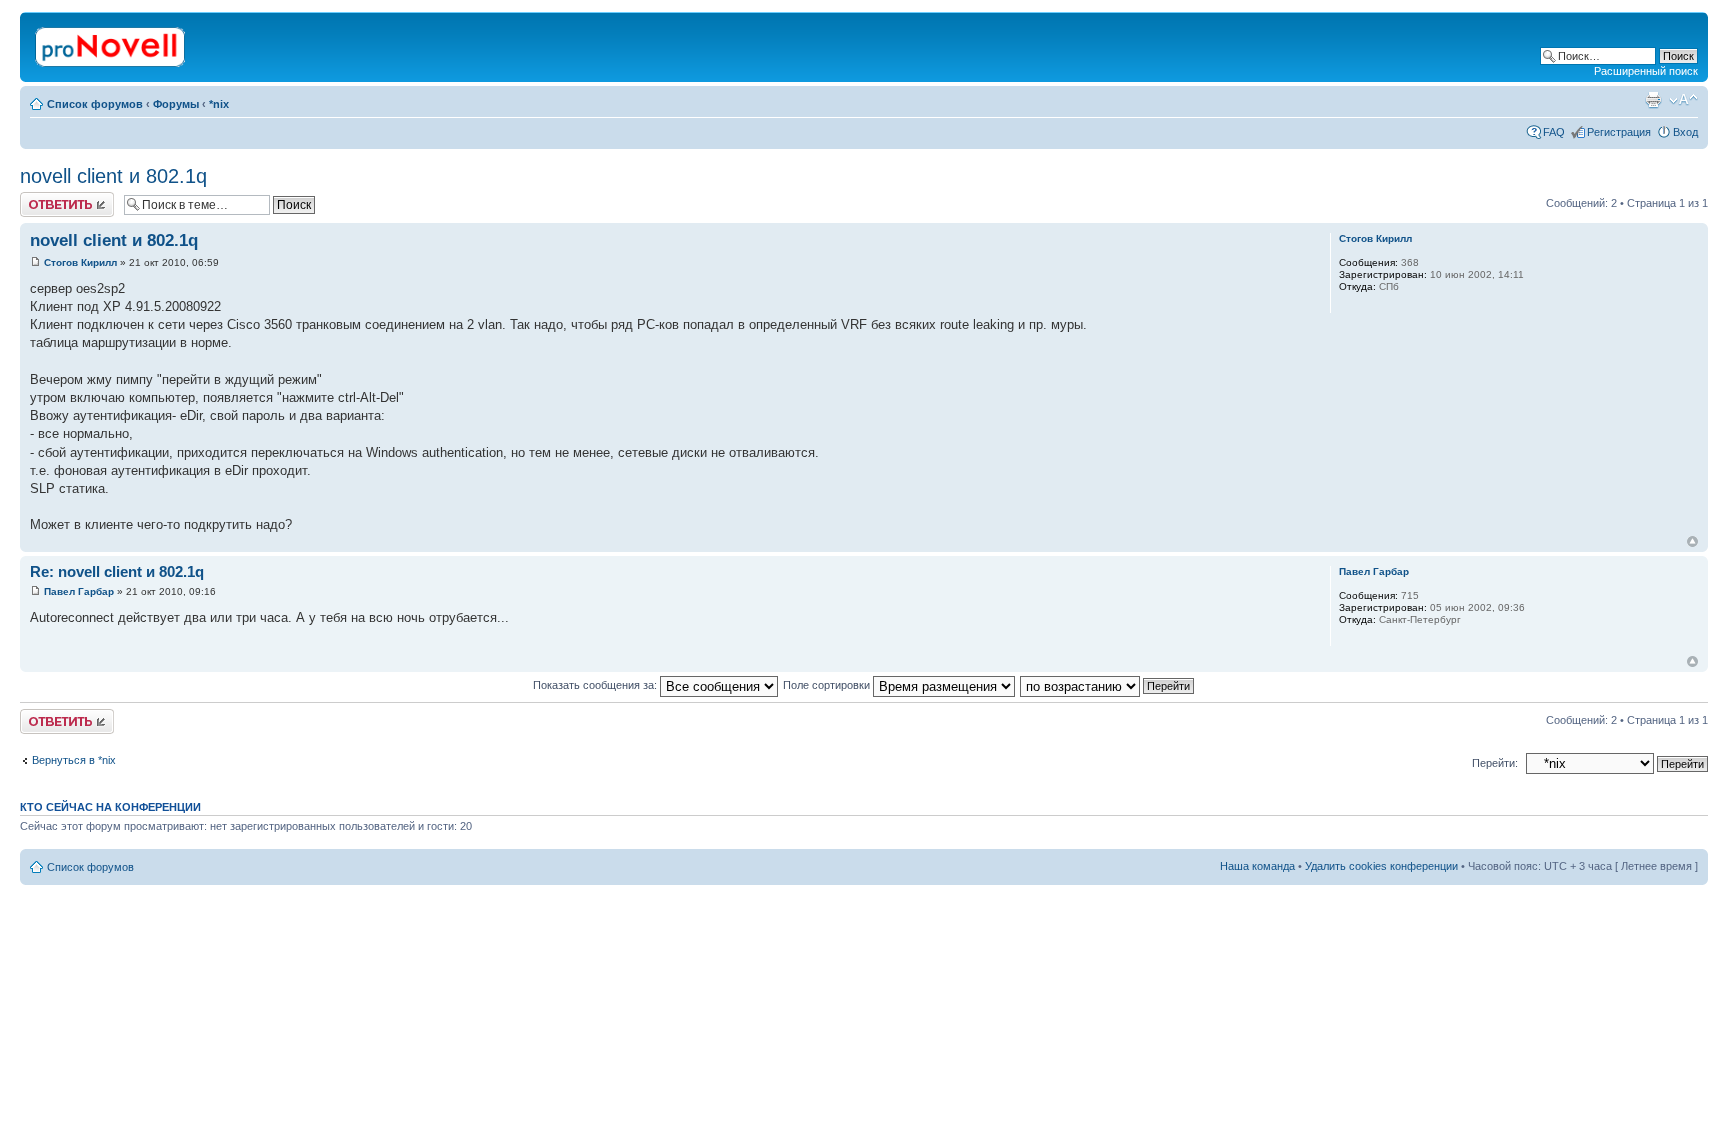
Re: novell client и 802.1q (117, 571)
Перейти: (1495, 763)
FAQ (1554, 132)
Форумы (176, 104)
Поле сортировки (828, 685)
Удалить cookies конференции (1381, 866)
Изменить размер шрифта (1683, 100)
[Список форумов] (111, 43)
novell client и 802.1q (113, 176)
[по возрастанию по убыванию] (1108, 685)
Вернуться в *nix (74, 760)
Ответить (44, 198)
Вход (1685, 132)
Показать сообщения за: (596, 685)
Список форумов (95, 104)
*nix (219, 104)
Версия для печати (1653, 100)
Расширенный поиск (1646, 71)
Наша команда (1257, 866)
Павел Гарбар (79, 591)
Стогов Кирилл (80, 262)
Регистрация (1619, 132)
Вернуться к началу (1692, 541)
